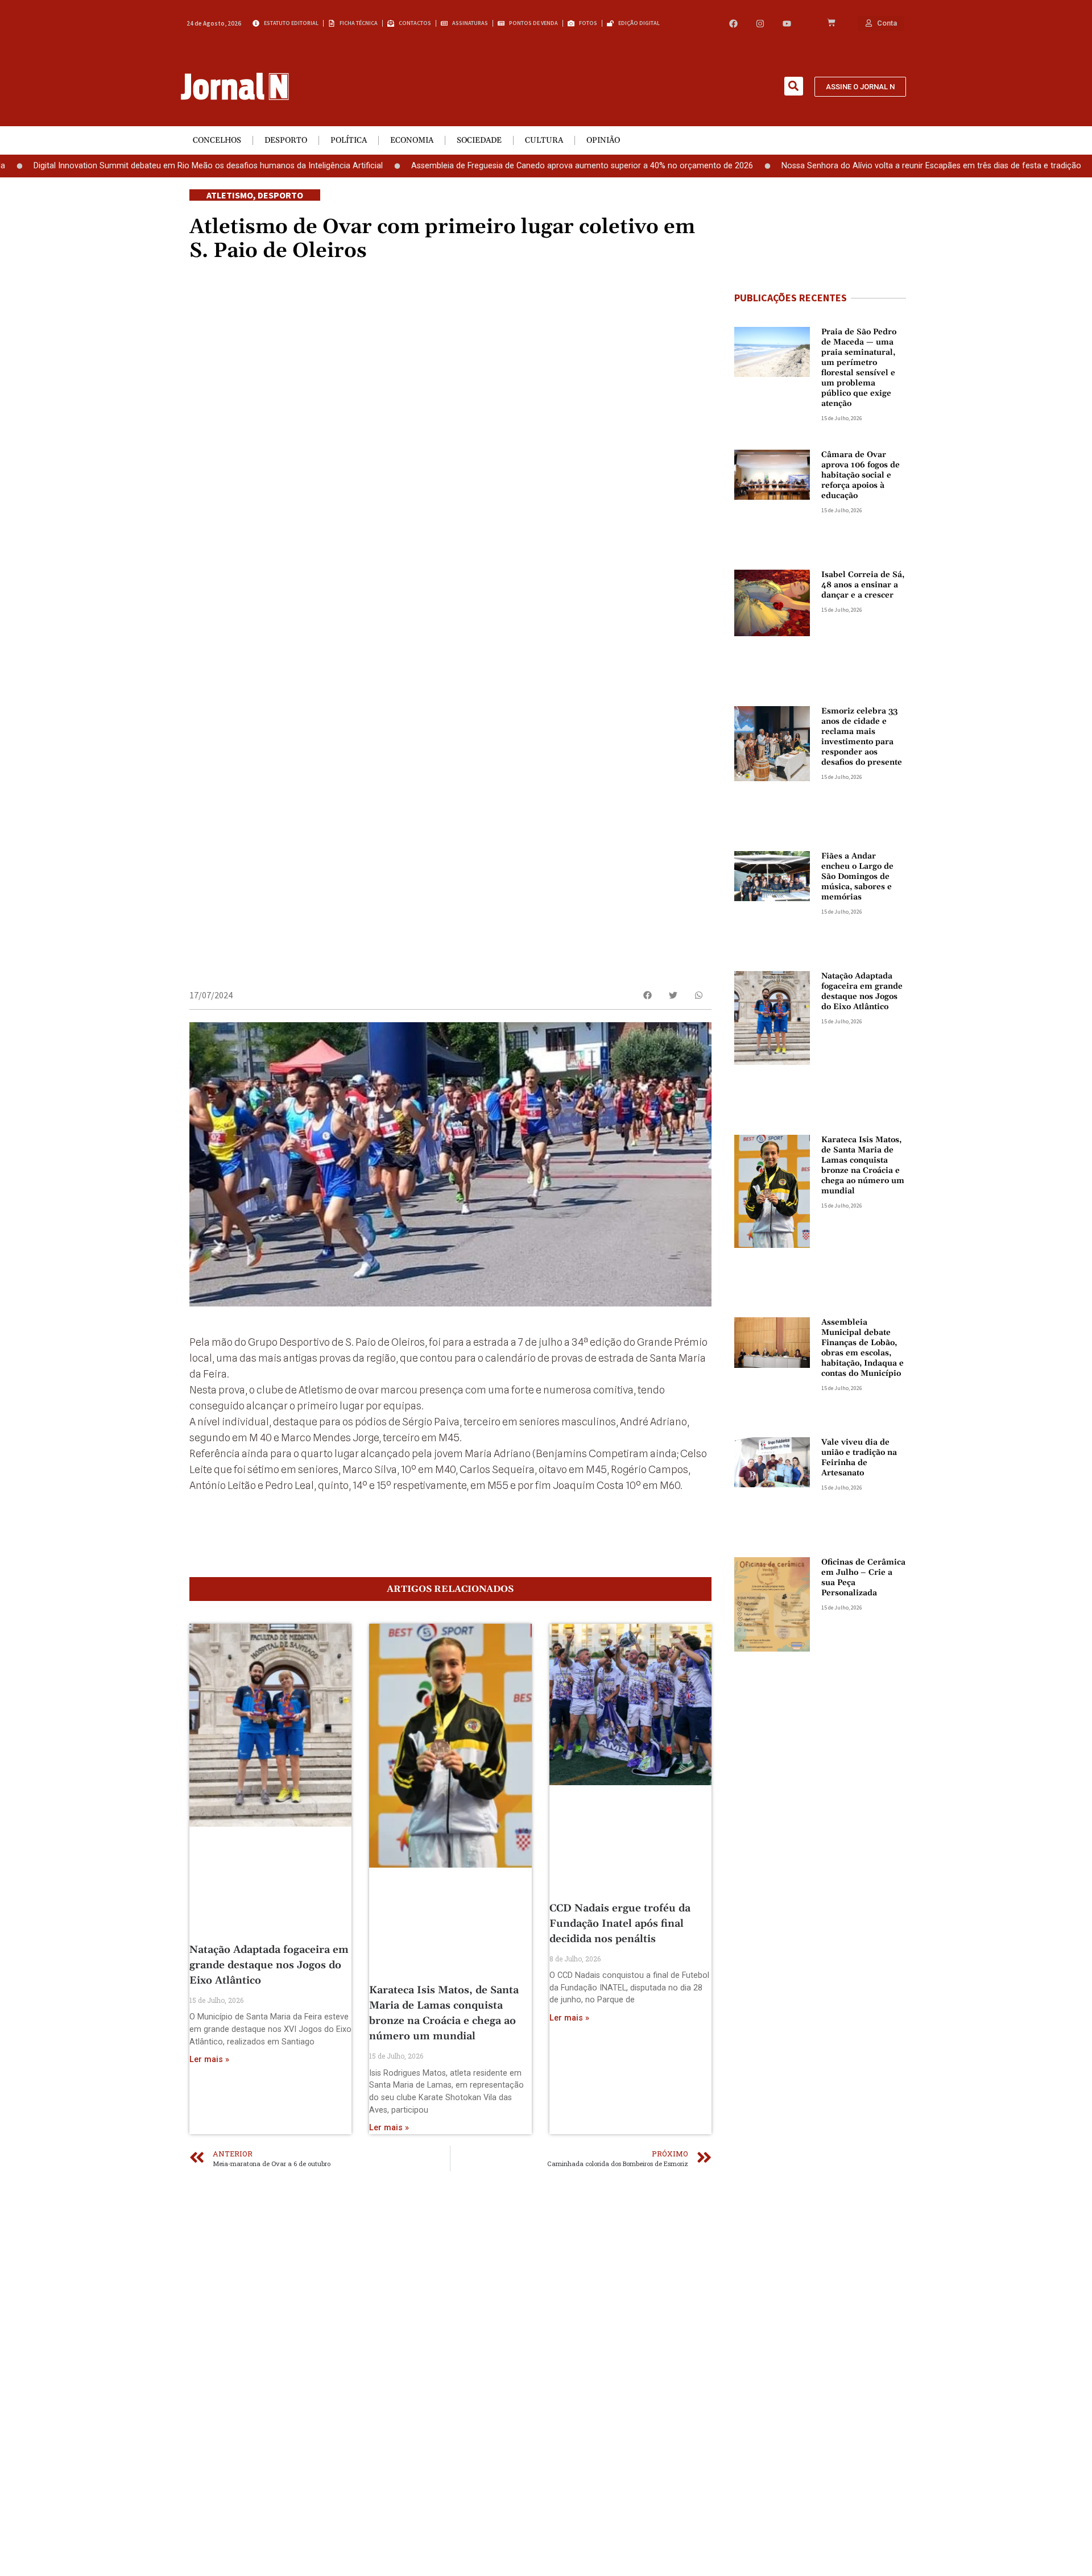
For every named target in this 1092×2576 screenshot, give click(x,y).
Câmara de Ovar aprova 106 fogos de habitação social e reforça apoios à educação (861, 475)
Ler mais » (209, 2059)
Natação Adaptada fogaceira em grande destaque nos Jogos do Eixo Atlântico (269, 1965)
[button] (794, 86)
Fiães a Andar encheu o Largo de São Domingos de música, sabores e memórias (857, 877)
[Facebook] (733, 24)
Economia (412, 140)
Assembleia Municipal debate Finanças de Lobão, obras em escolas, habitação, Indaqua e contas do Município (863, 1348)
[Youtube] (787, 24)
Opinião (603, 140)
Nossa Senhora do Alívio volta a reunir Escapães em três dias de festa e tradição (852, 166)
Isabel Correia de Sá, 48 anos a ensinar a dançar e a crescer (863, 585)
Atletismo (230, 195)
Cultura (544, 140)
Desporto (286, 140)
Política (349, 140)
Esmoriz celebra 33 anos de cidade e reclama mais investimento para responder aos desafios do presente (862, 737)
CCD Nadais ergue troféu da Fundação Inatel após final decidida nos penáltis (620, 1924)
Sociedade (479, 140)
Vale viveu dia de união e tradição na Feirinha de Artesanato (859, 1458)
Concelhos (217, 140)
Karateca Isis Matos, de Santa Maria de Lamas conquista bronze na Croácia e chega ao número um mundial (863, 1165)
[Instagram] (760, 24)
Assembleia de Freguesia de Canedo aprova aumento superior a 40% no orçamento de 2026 (503, 166)
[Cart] (831, 23)
